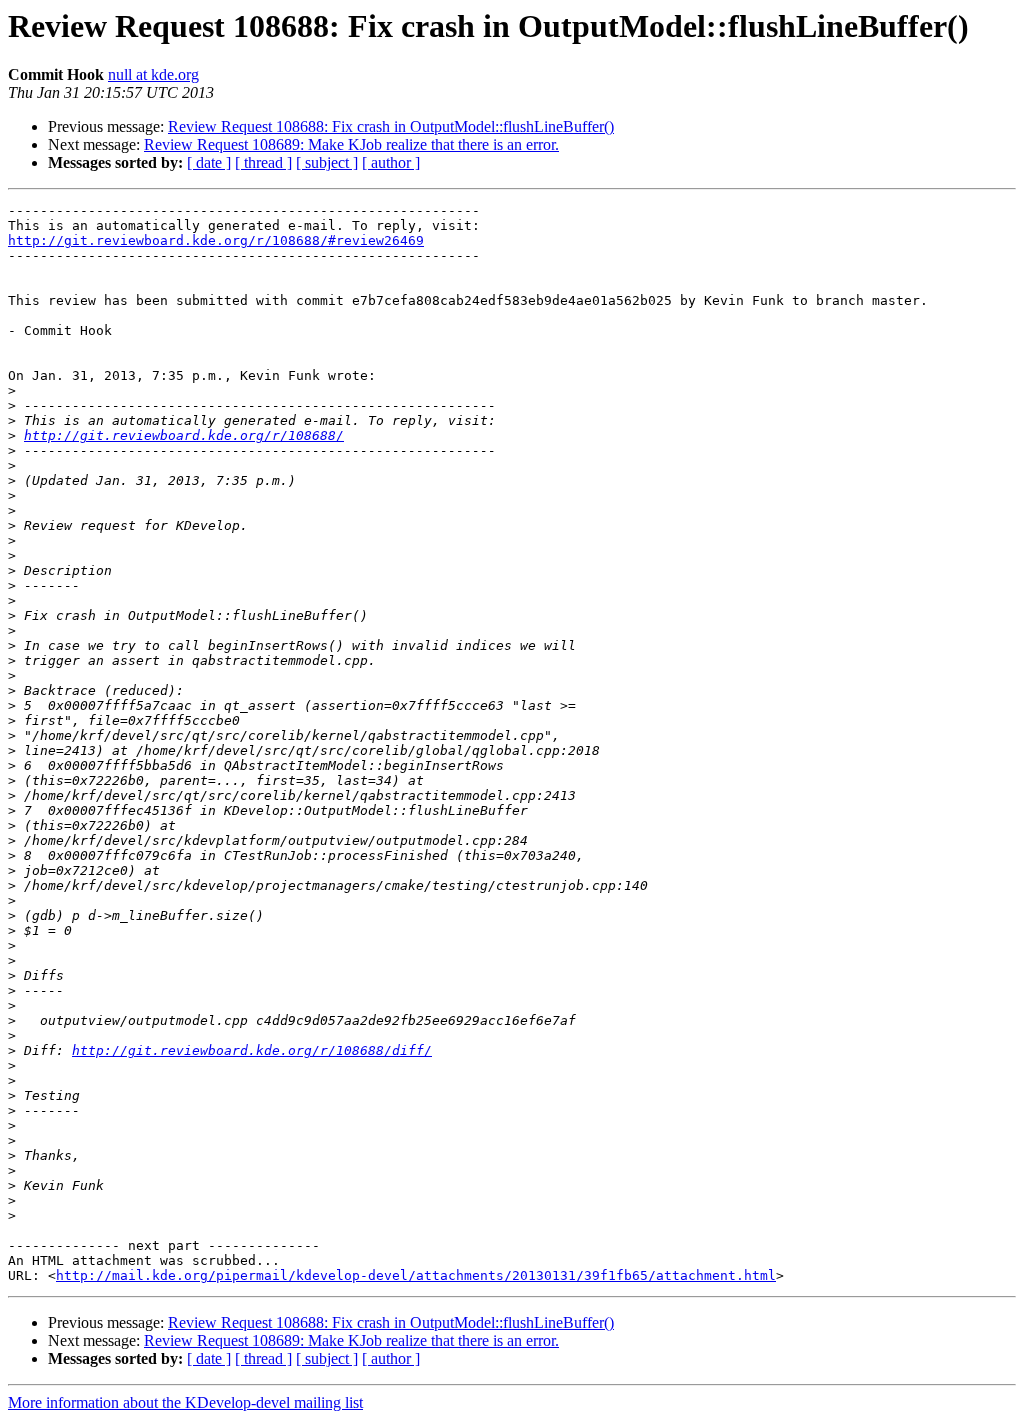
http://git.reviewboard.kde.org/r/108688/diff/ (252, 1050)
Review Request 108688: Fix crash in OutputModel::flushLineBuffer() (391, 126)
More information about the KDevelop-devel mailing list (185, 1402)
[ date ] (209, 162)
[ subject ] (327, 162)
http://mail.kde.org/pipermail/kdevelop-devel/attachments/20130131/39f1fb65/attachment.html (416, 1275)
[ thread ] (263, 162)
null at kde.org (153, 74)
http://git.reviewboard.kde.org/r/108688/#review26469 (216, 240)
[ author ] (391, 162)
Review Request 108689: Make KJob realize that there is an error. (351, 144)
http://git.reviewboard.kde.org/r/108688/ (184, 435)
